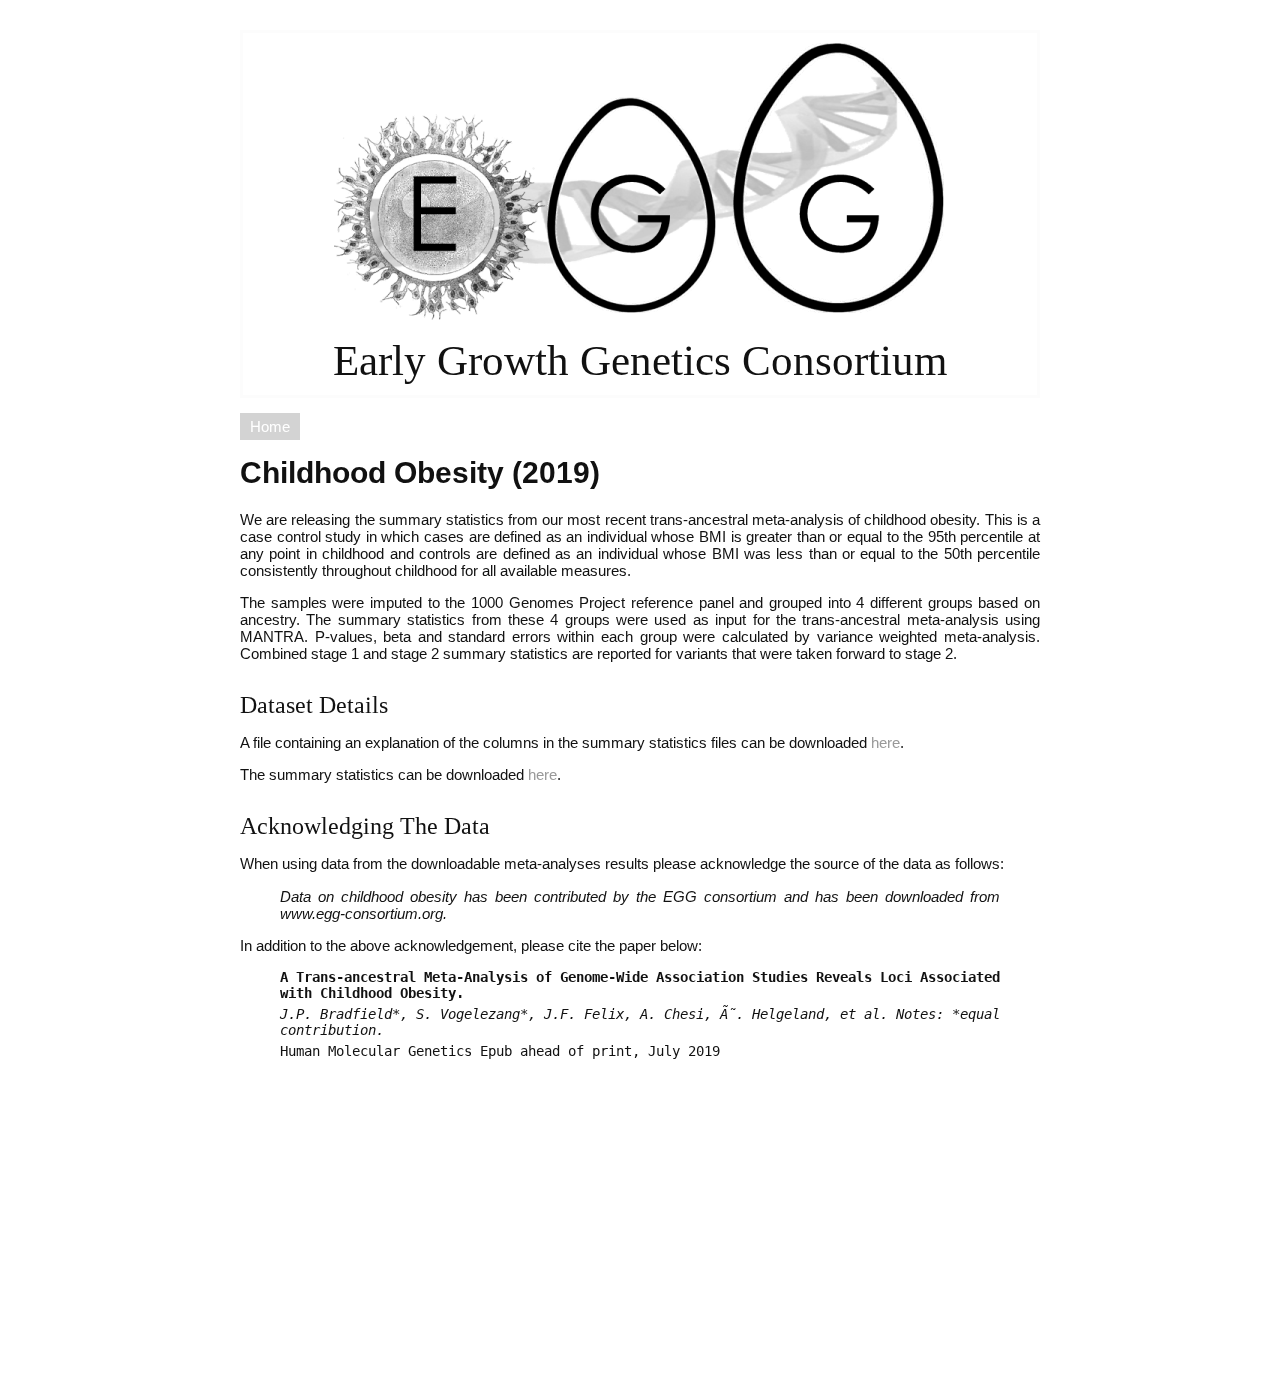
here (885, 742)
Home (270, 426)
